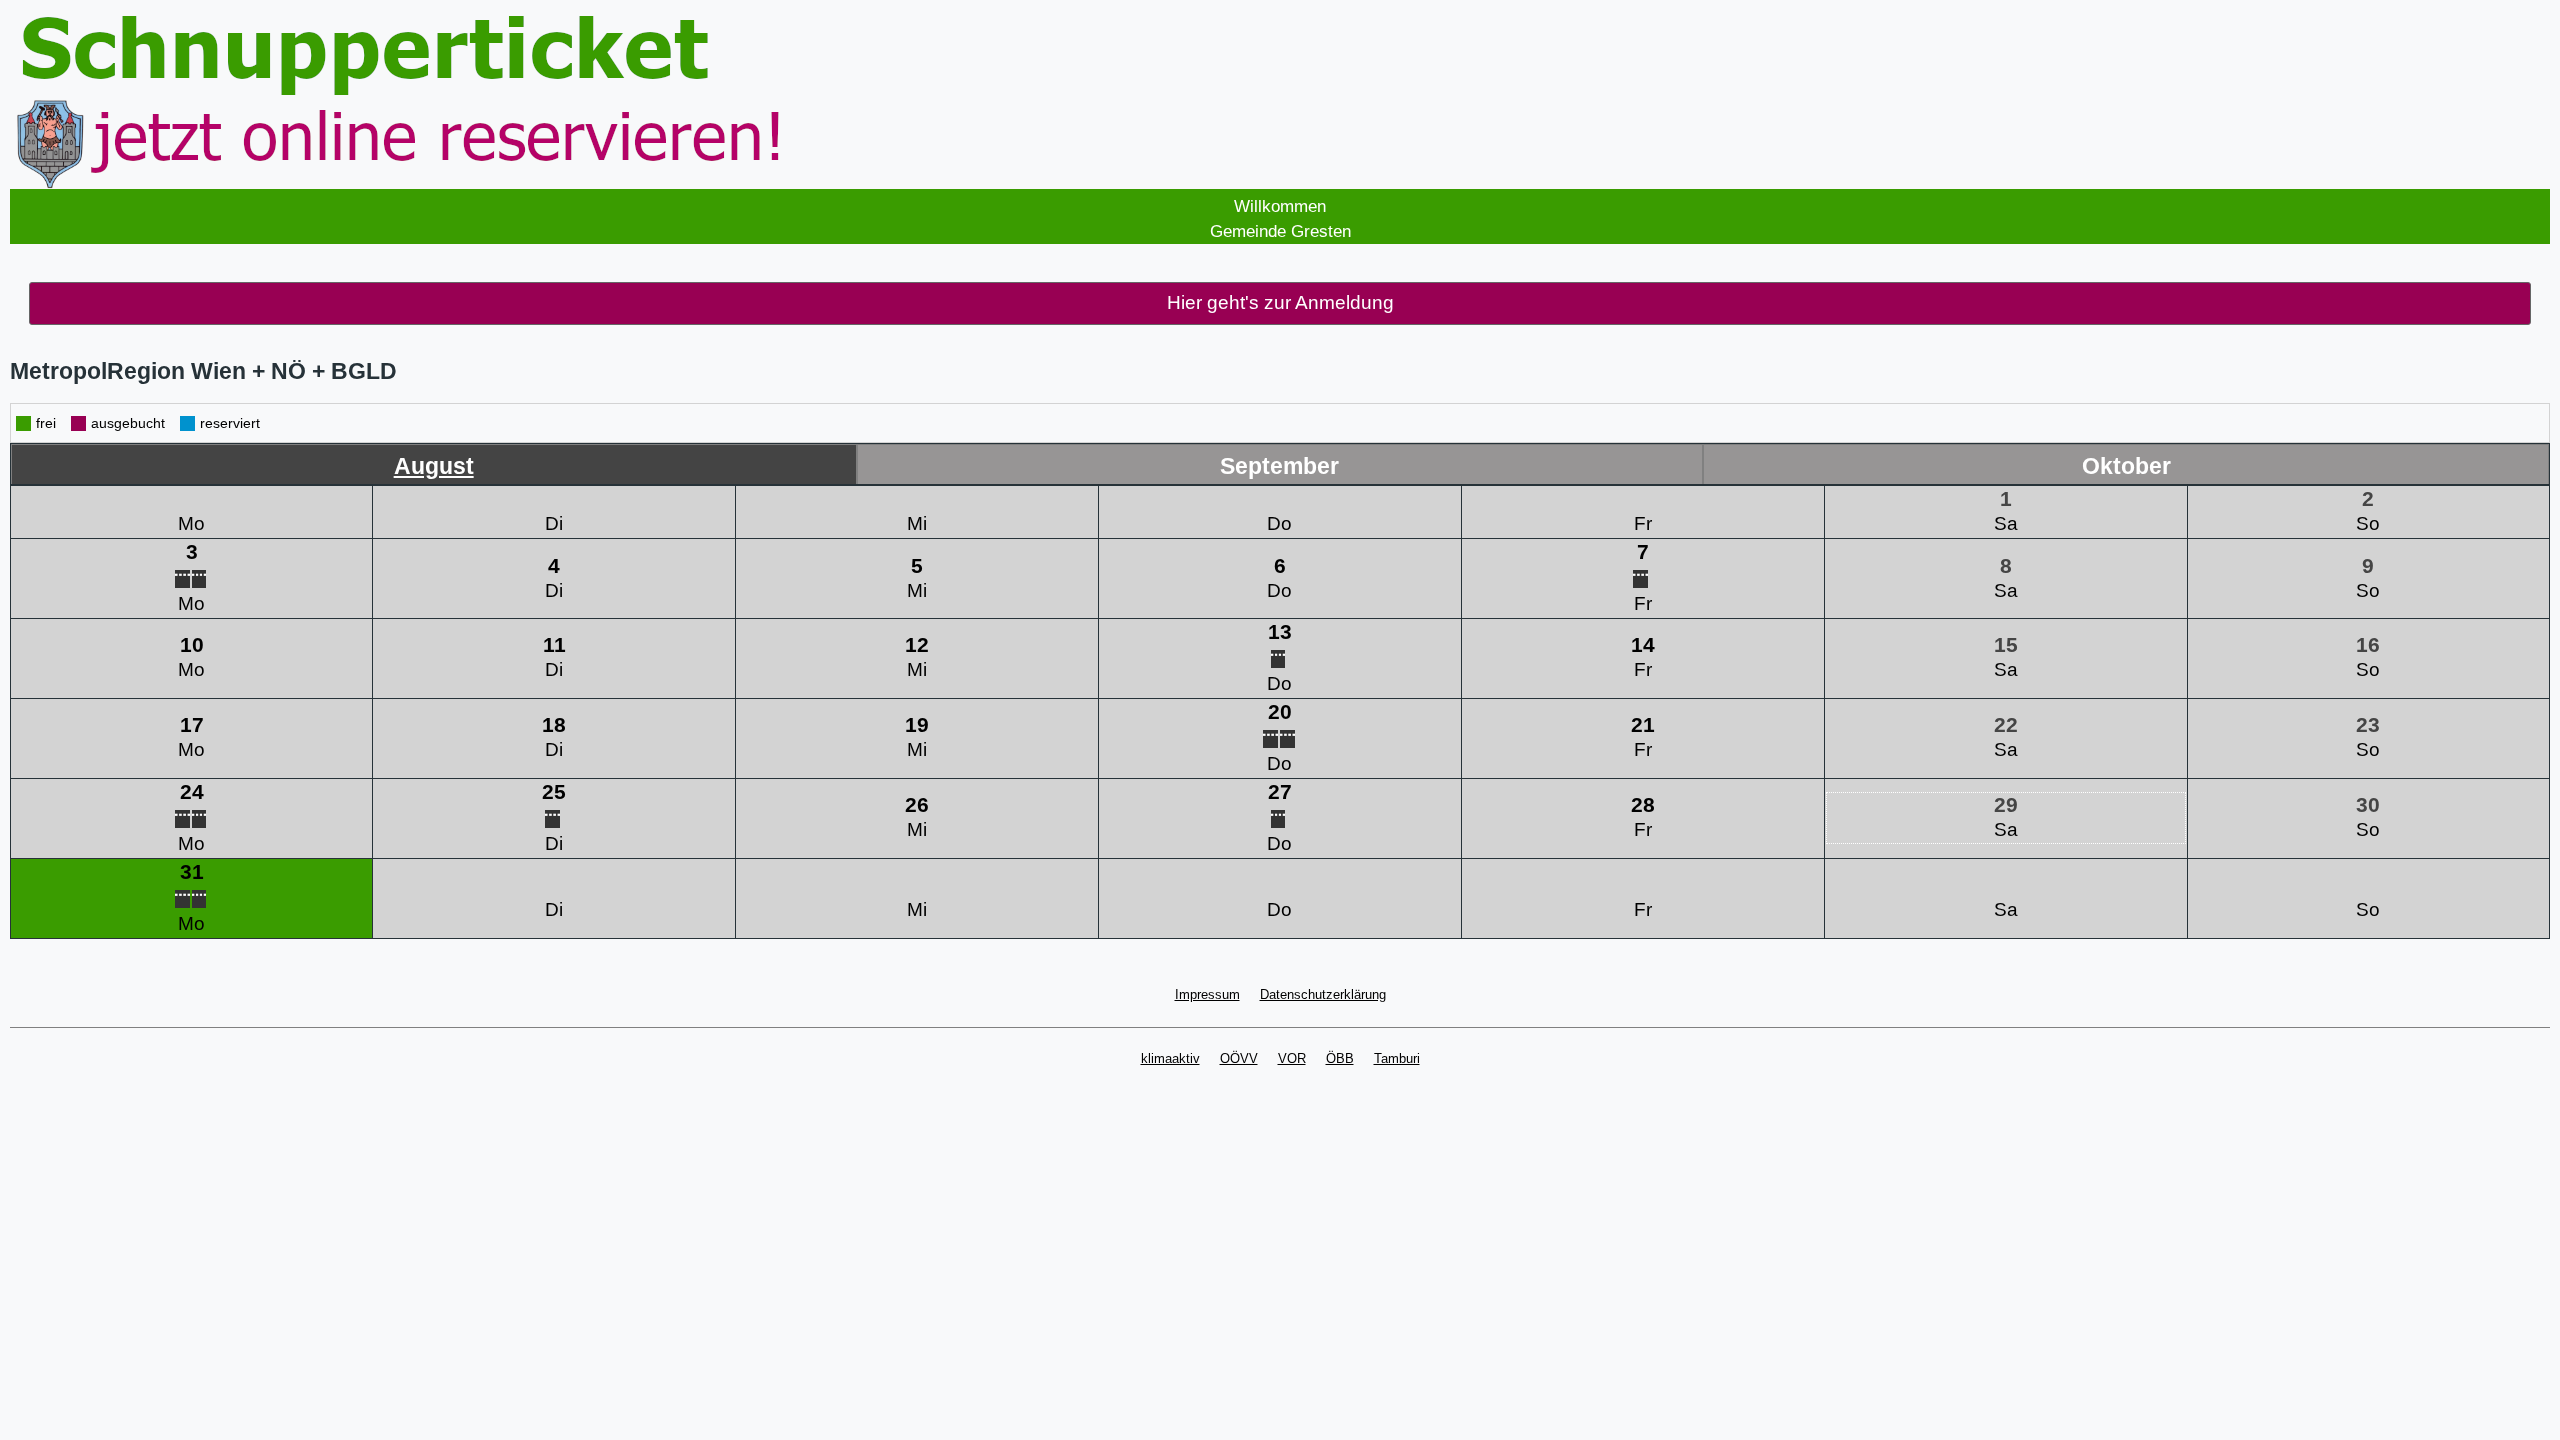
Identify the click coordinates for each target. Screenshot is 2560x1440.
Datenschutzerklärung (1323, 994)
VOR (1292, 1058)
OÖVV (1239, 1058)
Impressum (1207, 994)
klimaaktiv (1170, 1058)
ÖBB (1340, 1058)
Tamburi (1397, 1058)
